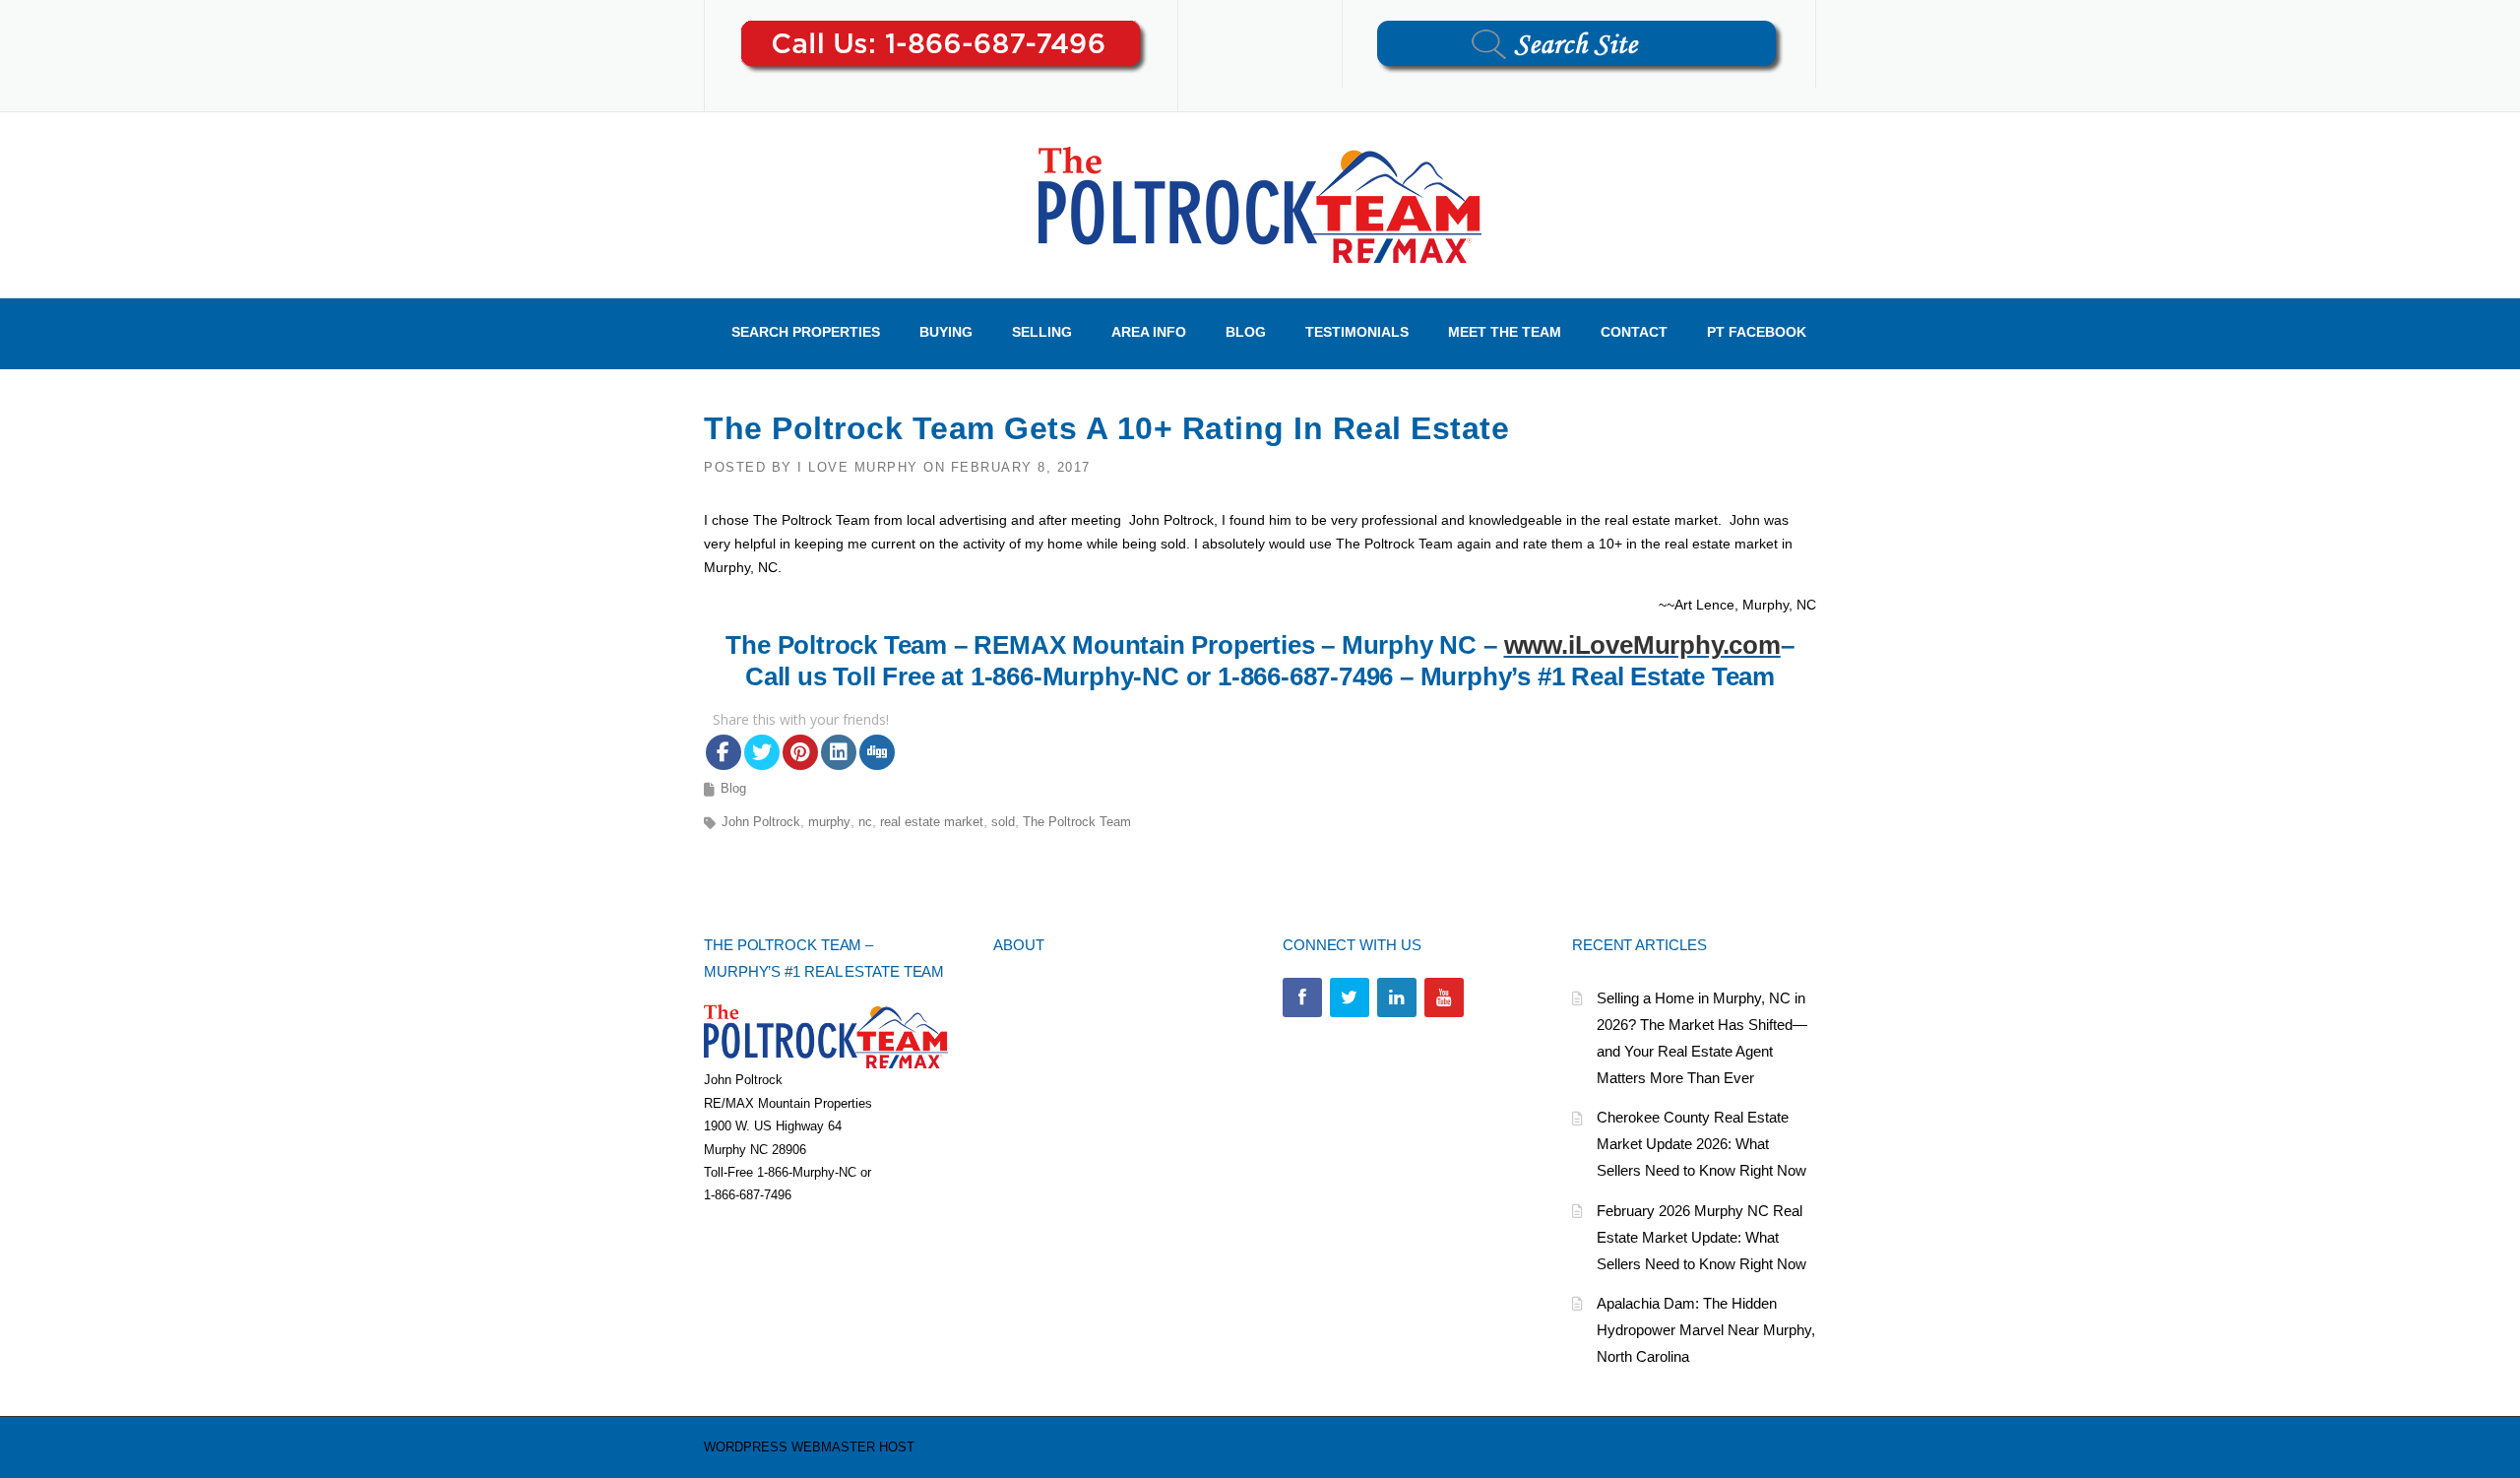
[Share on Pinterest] (800, 752)
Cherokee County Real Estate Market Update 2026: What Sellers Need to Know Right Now (1701, 1144)
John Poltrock (761, 822)
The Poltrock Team (1077, 822)
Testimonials (1357, 332)
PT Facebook (1757, 332)
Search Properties (806, 332)
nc (865, 822)
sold (1003, 822)
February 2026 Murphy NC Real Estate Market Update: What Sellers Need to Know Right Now (1701, 1237)
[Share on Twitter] (762, 752)
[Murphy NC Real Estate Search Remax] (1260, 204)
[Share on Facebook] (724, 752)
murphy (829, 822)
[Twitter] (1350, 997)
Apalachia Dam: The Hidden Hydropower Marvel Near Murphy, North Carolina (1706, 1330)
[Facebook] (1302, 997)
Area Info (1149, 332)
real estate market (932, 822)
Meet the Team (1505, 332)
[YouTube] (1444, 997)
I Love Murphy (858, 467)
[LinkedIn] (1397, 997)
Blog (1246, 332)
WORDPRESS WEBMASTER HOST (809, 1447)
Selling (1042, 332)
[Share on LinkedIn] (839, 752)
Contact (1634, 332)
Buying (946, 332)
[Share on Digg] (877, 752)
